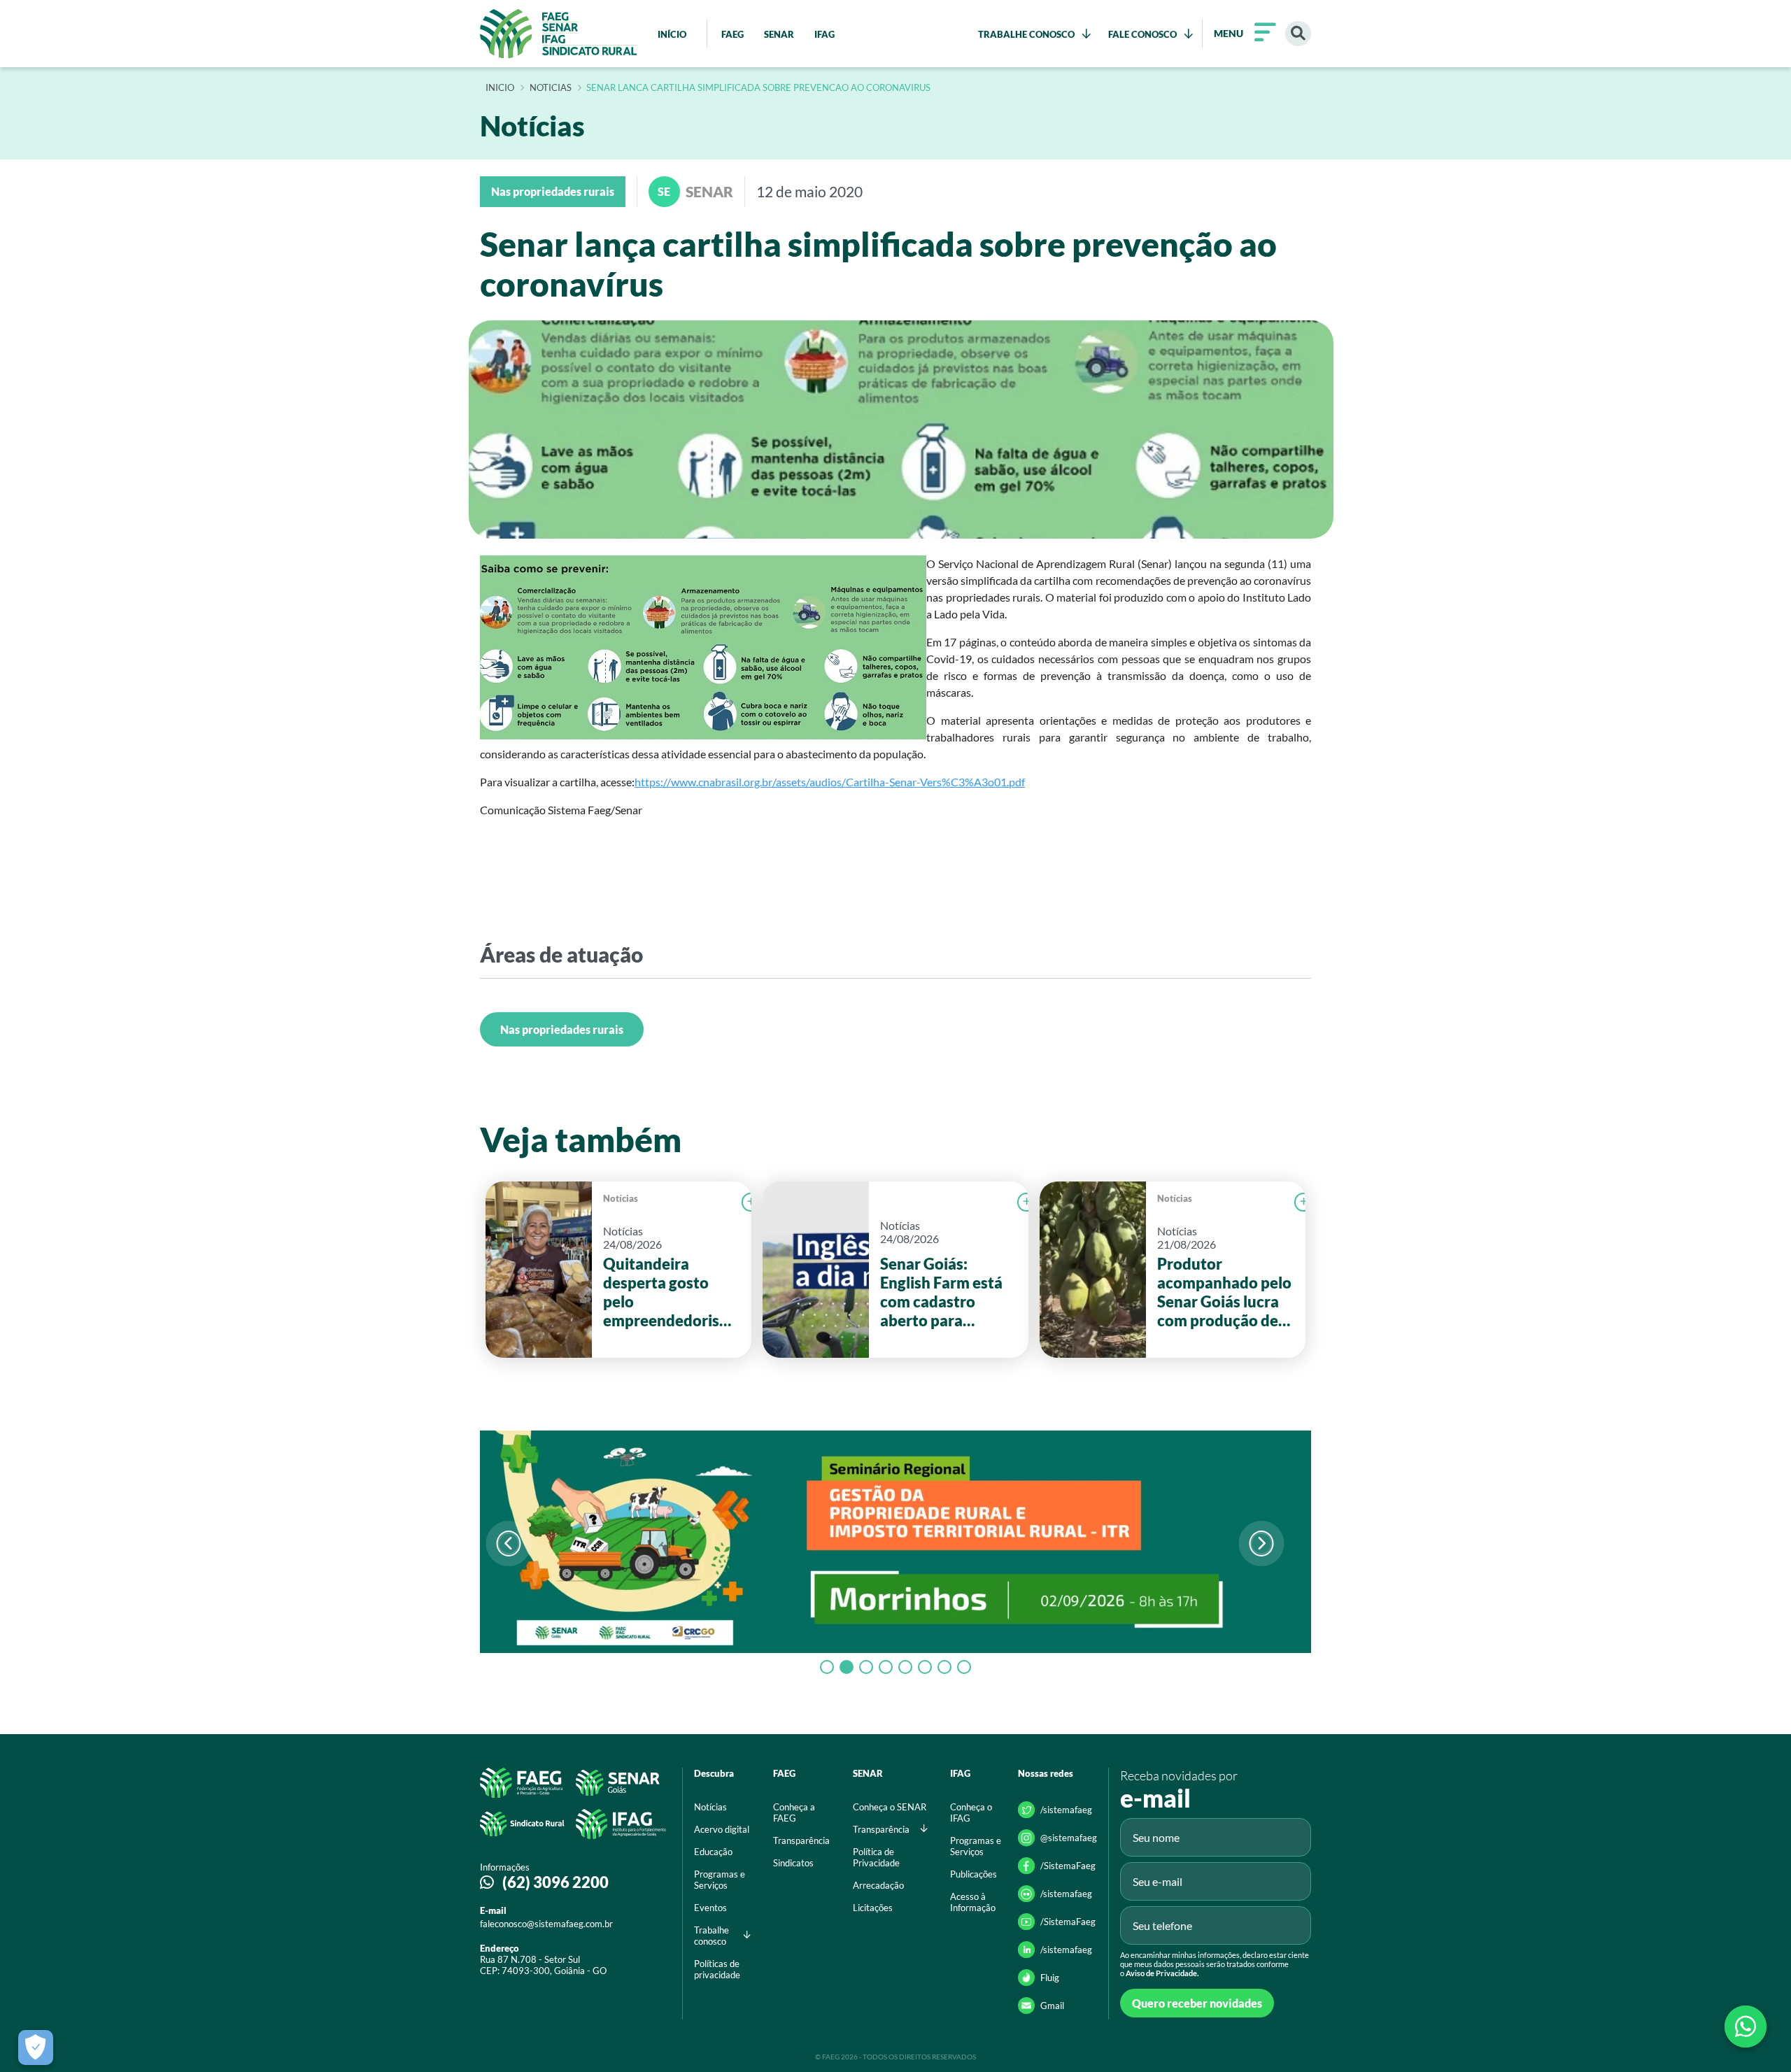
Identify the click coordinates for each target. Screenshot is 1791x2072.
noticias (551, 88)
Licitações (873, 1908)
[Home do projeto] (559, 34)
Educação (713, 1852)
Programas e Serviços (720, 1880)
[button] (1261, 1544)
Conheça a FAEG (794, 1812)
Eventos (710, 1908)
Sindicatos (793, 1863)
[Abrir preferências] (36, 2048)
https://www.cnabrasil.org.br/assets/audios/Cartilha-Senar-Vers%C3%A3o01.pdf (830, 782)
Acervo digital (722, 1829)
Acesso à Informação (973, 1902)
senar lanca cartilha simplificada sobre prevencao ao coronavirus (758, 88)
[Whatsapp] (1746, 2027)
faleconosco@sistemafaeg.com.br (546, 1924)
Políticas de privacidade (717, 1969)
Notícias (621, 1198)
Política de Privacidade (876, 1857)
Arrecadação (878, 1885)
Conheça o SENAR (890, 1807)
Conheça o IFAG (971, 1812)
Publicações (974, 1874)
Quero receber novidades (1197, 2003)
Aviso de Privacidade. (1162, 1973)
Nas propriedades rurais (562, 1029)
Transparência (801, 1840)
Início (500, 88)
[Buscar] (1298, 34)
